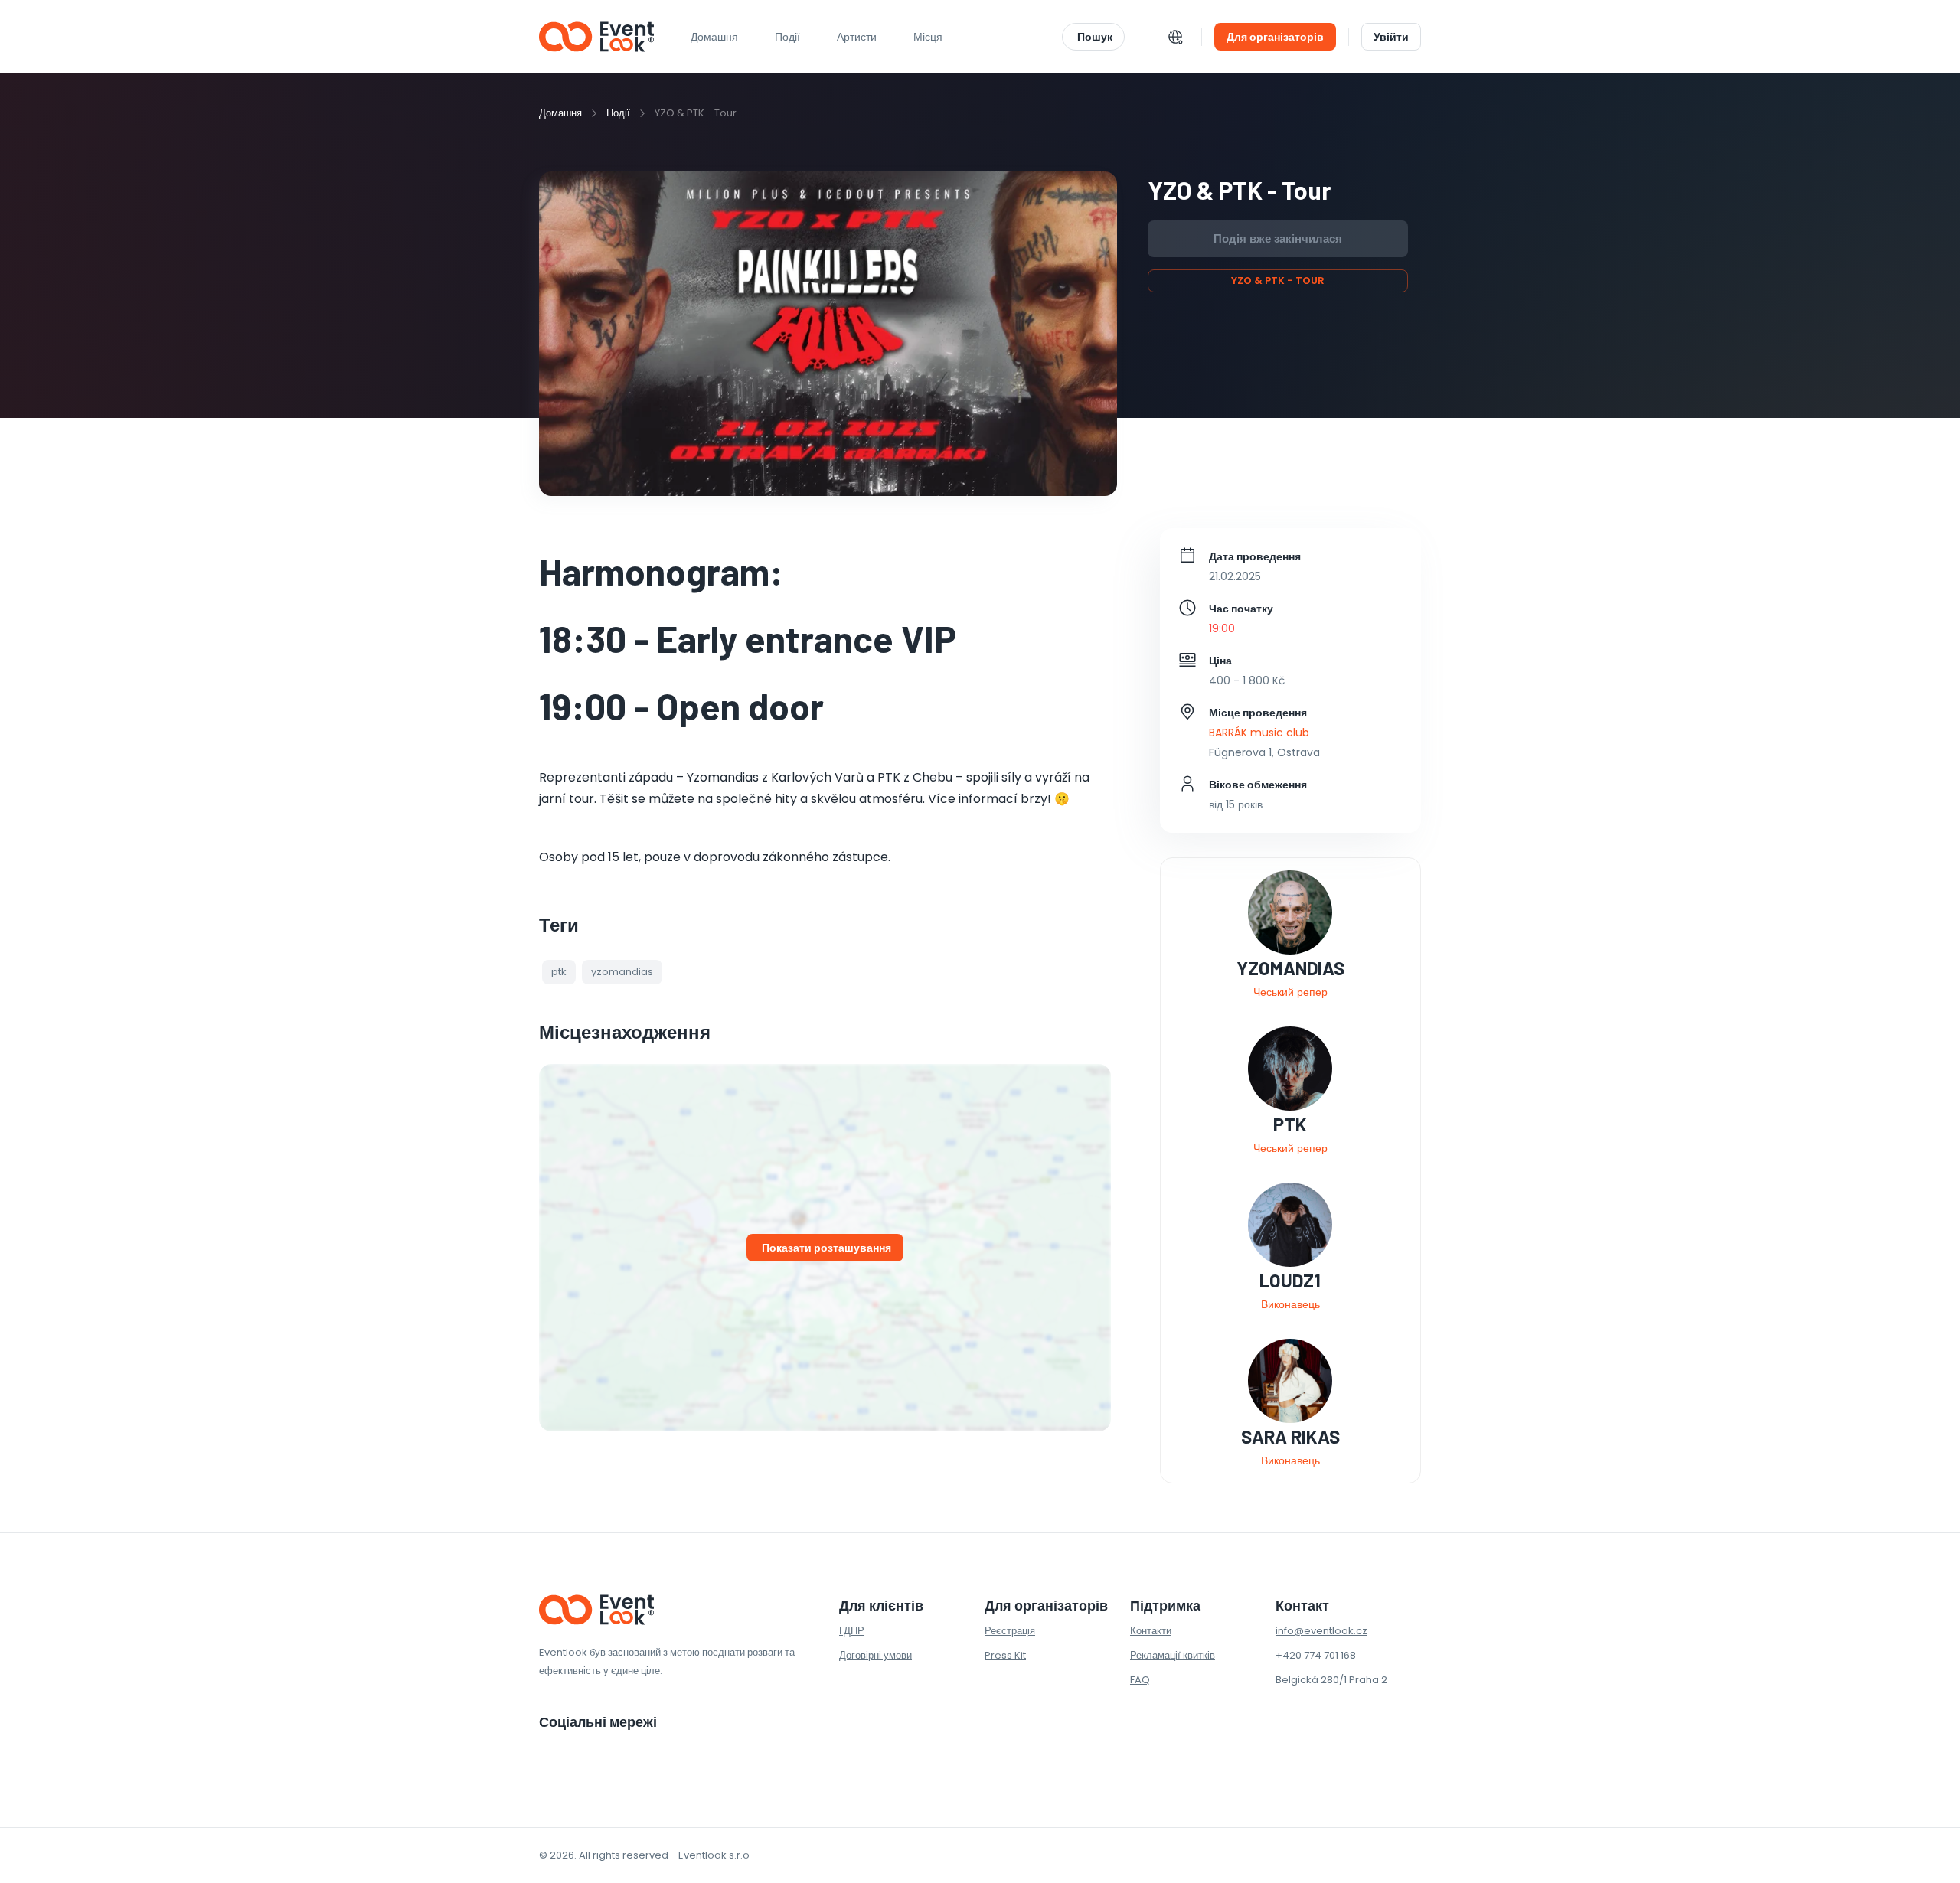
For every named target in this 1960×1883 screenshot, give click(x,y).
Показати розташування (826, 1248)
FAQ (1140, 1680)
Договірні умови (875, 1655)
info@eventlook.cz (1321, 1631)
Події (618, 113)
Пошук (1095, 37)
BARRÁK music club (1259, 733)
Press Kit (1005, 1655)
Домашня (714, 37)
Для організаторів (1275, 37)
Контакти (1151, 1631)
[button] (559, 972)
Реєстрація (1010, 1631)
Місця (928, 37)
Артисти (857, 37)
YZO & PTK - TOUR (1278, 281)
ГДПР (852, 1631)
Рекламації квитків (1173, 1655)
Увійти (1391, 37)
